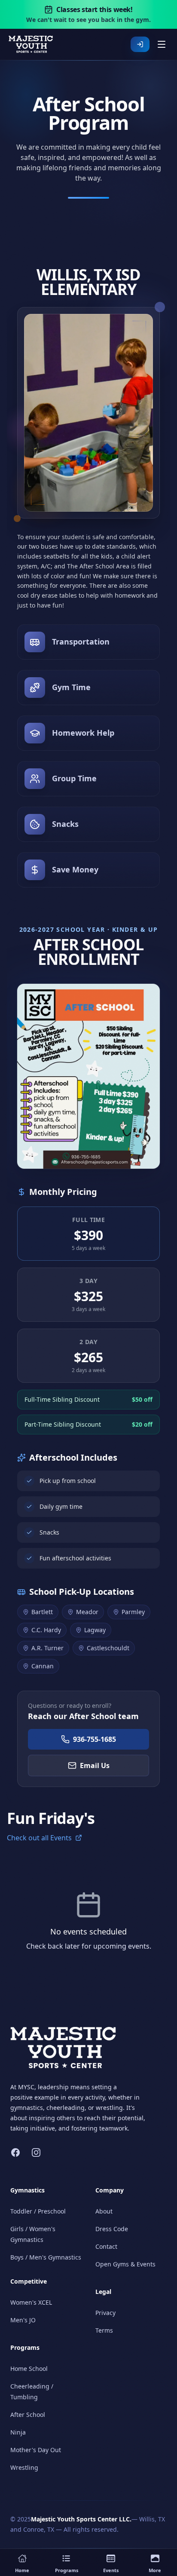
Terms (104, 2330)
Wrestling (24, 2467)
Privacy (105, 2313)
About (104, 2211)
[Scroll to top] (161, 2536)
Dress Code (112, 2229)
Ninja (18, 2432)
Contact (106, 2246)
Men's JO (23, 2320)
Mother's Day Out (36, 2450)
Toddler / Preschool (38, 2211)
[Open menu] (162, 44)
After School (28, 2415)
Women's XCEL (31, 2302)
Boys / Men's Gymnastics (46, 2257)
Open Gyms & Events (125, 2264)
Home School (29, 2369)
